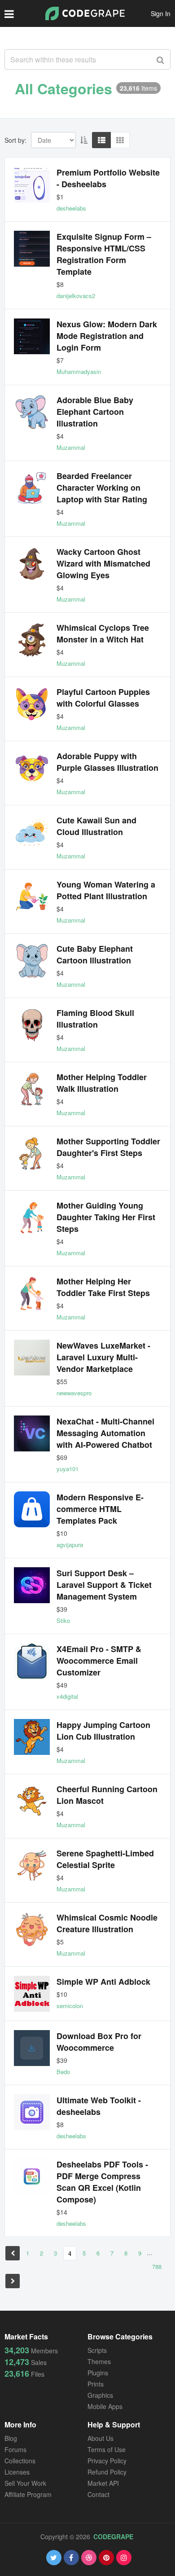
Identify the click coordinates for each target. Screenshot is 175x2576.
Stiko (63, 1620)
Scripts (97, 2350)
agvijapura (70, 1545)
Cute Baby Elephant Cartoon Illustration (95, 954)
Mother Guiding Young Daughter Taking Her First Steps (106, 1217)
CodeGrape (113, 2536)
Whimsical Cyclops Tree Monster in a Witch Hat (103, 633)
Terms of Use (107, 2449)
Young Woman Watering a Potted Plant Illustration (106, 890)
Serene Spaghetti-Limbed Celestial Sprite (105, 1859)
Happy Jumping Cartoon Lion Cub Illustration (103, 1731)
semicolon (70, 2006)
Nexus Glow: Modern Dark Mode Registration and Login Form (107, 336)
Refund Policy (107, 2472)
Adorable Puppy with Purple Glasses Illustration (107, 762)
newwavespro (74, 1393)
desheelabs (71, 208)
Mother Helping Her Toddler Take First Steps (103, 1287)
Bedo (63, 2072)
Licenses (17, 2472)
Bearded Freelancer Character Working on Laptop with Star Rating (102, 488)
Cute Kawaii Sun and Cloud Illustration (96, 826)
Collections (20, 2461)
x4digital (67, 1696)
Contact (98, 2494)
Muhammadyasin (79, 371)
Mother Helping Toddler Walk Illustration (102, 1083)
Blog (11, 2438)
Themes (99, 2361)
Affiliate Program (28, 2494)
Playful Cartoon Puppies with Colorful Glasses (103, 698)
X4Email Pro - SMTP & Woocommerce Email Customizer (99, 1661)
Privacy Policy (107, 2461)
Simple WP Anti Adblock (103, 1982)
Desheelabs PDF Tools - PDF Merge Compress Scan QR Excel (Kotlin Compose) (102, 2182)
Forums (15, 2449)
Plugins (98, 2373)
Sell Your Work (25, 2483)
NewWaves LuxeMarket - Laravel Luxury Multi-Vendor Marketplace (103, 1357)
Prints (96, 2384)
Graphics (100, 2395)
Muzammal (71, 447)
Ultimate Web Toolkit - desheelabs (99, 2106)
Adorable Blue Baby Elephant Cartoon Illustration (95, 412)
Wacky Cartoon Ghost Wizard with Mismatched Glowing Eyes (103, 563)
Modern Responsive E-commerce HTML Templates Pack (100, 1509)
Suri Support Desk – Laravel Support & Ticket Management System (104, 1585)
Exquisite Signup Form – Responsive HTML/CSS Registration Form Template (104, 254)
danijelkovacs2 (76, 296)
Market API (103, 2483)
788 (157, 2266)
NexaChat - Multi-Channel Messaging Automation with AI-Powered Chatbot (105, 1433)
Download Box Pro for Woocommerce (99, 2042)
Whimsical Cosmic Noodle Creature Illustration (107, 1923)
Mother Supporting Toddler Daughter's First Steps (108, 1147)
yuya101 (68, 1469)
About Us (101, 2438)
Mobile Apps (105, 2406)
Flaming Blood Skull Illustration (95, 1019)
